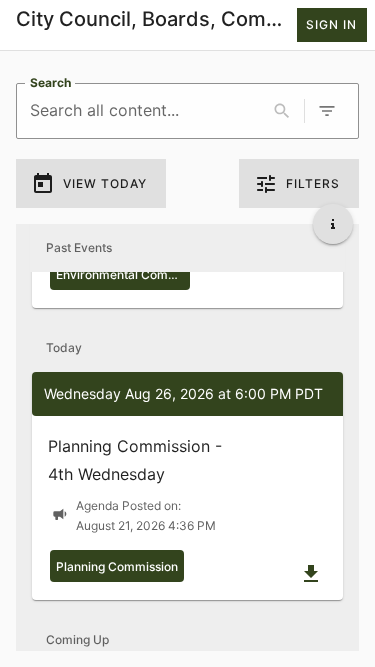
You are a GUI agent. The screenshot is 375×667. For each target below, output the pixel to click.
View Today (105, 183)
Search (50, 82)
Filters (313, 183)
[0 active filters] (327, 111)
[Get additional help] (333, 224)
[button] (187, 486)
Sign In (331, 24)
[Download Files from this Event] (311, 574)
